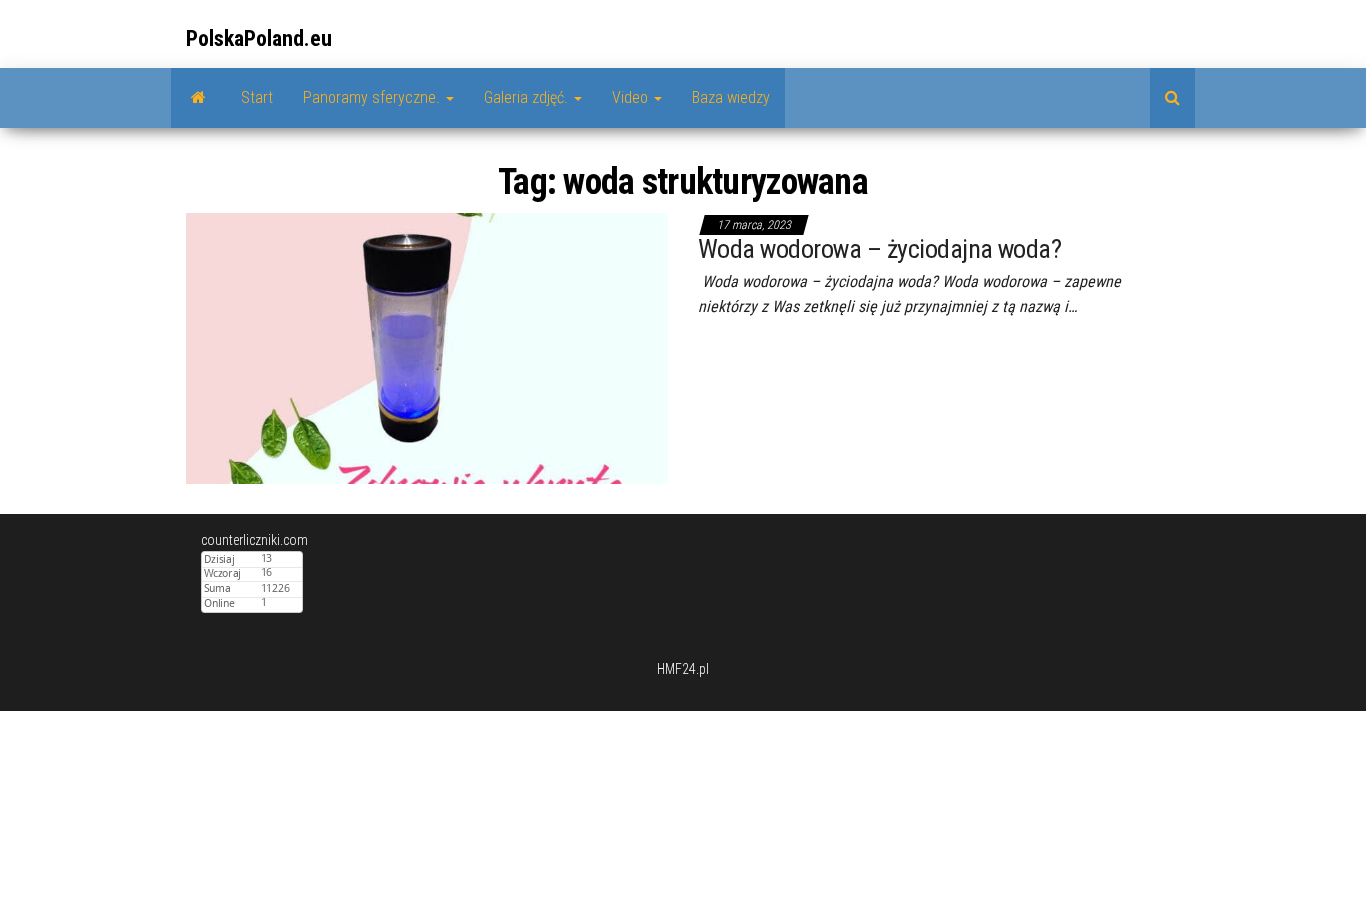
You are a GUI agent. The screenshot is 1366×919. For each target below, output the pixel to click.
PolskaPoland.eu (259, 38)
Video (632, 97)
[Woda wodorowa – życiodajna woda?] (427, 347)
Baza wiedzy (731, 97)
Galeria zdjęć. (528, 97)
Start (257, 97)
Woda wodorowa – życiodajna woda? (879, 249)
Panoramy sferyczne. (373, 97)
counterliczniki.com (254, 540)
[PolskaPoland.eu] (198, 98)
